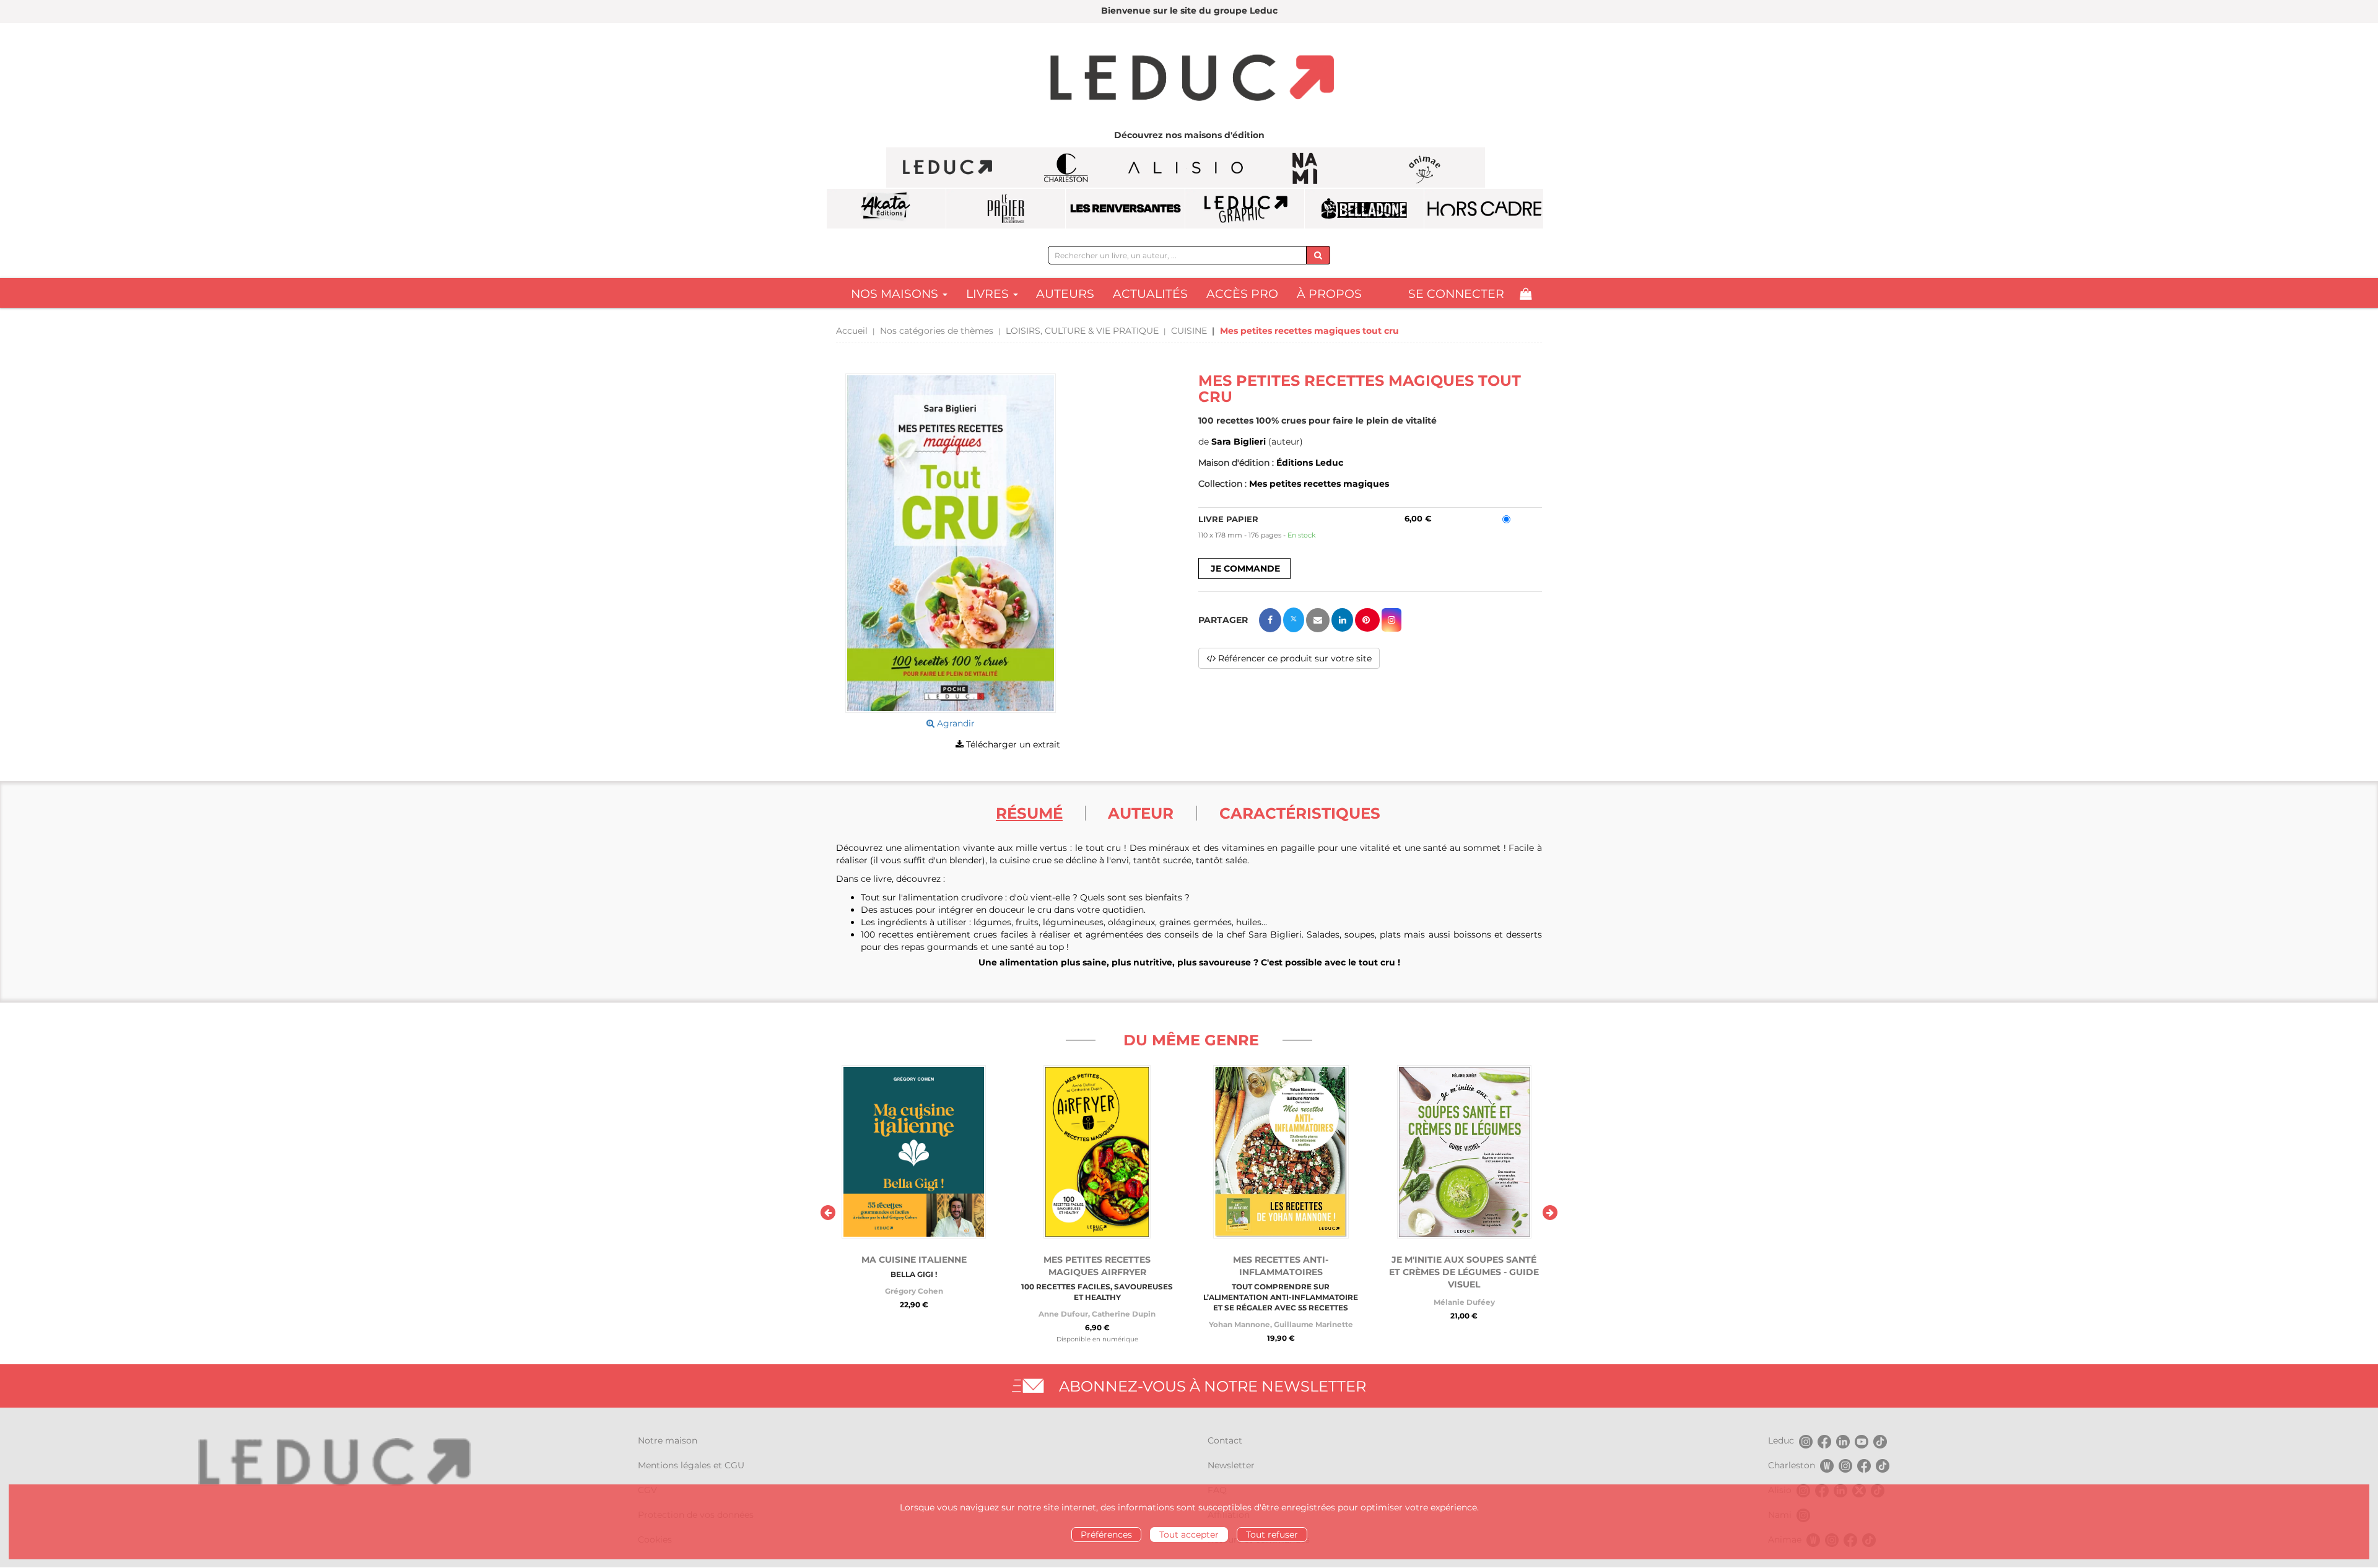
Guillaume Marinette (1313, 1324)
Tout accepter (1189, 1535)
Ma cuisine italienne (914, 1260)
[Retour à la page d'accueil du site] (1189, 79)
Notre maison (668, 1440)
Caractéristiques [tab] (1300, 813)
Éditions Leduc (1310, 463)
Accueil (852, 331)
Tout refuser (1272, 1535)
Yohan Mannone (1239, 1324)
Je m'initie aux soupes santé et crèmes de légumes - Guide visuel (1464, 1272)
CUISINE (1189, 331)
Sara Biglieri (1239, 442)
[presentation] (828, 1213)
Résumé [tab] (1029, 813)
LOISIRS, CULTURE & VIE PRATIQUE (1082, 331)
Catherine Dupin (1124, 1314)
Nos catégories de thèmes (937, 331)
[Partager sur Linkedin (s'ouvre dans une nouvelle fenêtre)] (1342, 620)
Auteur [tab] (1141, 813)
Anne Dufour (1063, 1314)
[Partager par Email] (1318, 620)
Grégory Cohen (914, 1291)
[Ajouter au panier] (1244, 568)
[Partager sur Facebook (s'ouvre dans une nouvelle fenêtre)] (1270, 620)
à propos (1329, 294)
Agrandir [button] (955, 723)
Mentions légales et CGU (691, 1465)
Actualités (1150, 294)
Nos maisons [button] (896, 294)
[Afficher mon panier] (1526, 294)
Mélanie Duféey (1464, 1302)
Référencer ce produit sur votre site (1294, 658)
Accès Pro (1242, 294)
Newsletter (1231, 1465)
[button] (951, 543)
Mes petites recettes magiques (1319, 484)
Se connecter (1456, 294)
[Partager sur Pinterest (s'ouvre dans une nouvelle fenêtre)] (1367, 620)
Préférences (1106, 1535)
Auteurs (1065, 294)
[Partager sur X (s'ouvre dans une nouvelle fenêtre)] (1294, 620)
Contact (1225, 1440)
